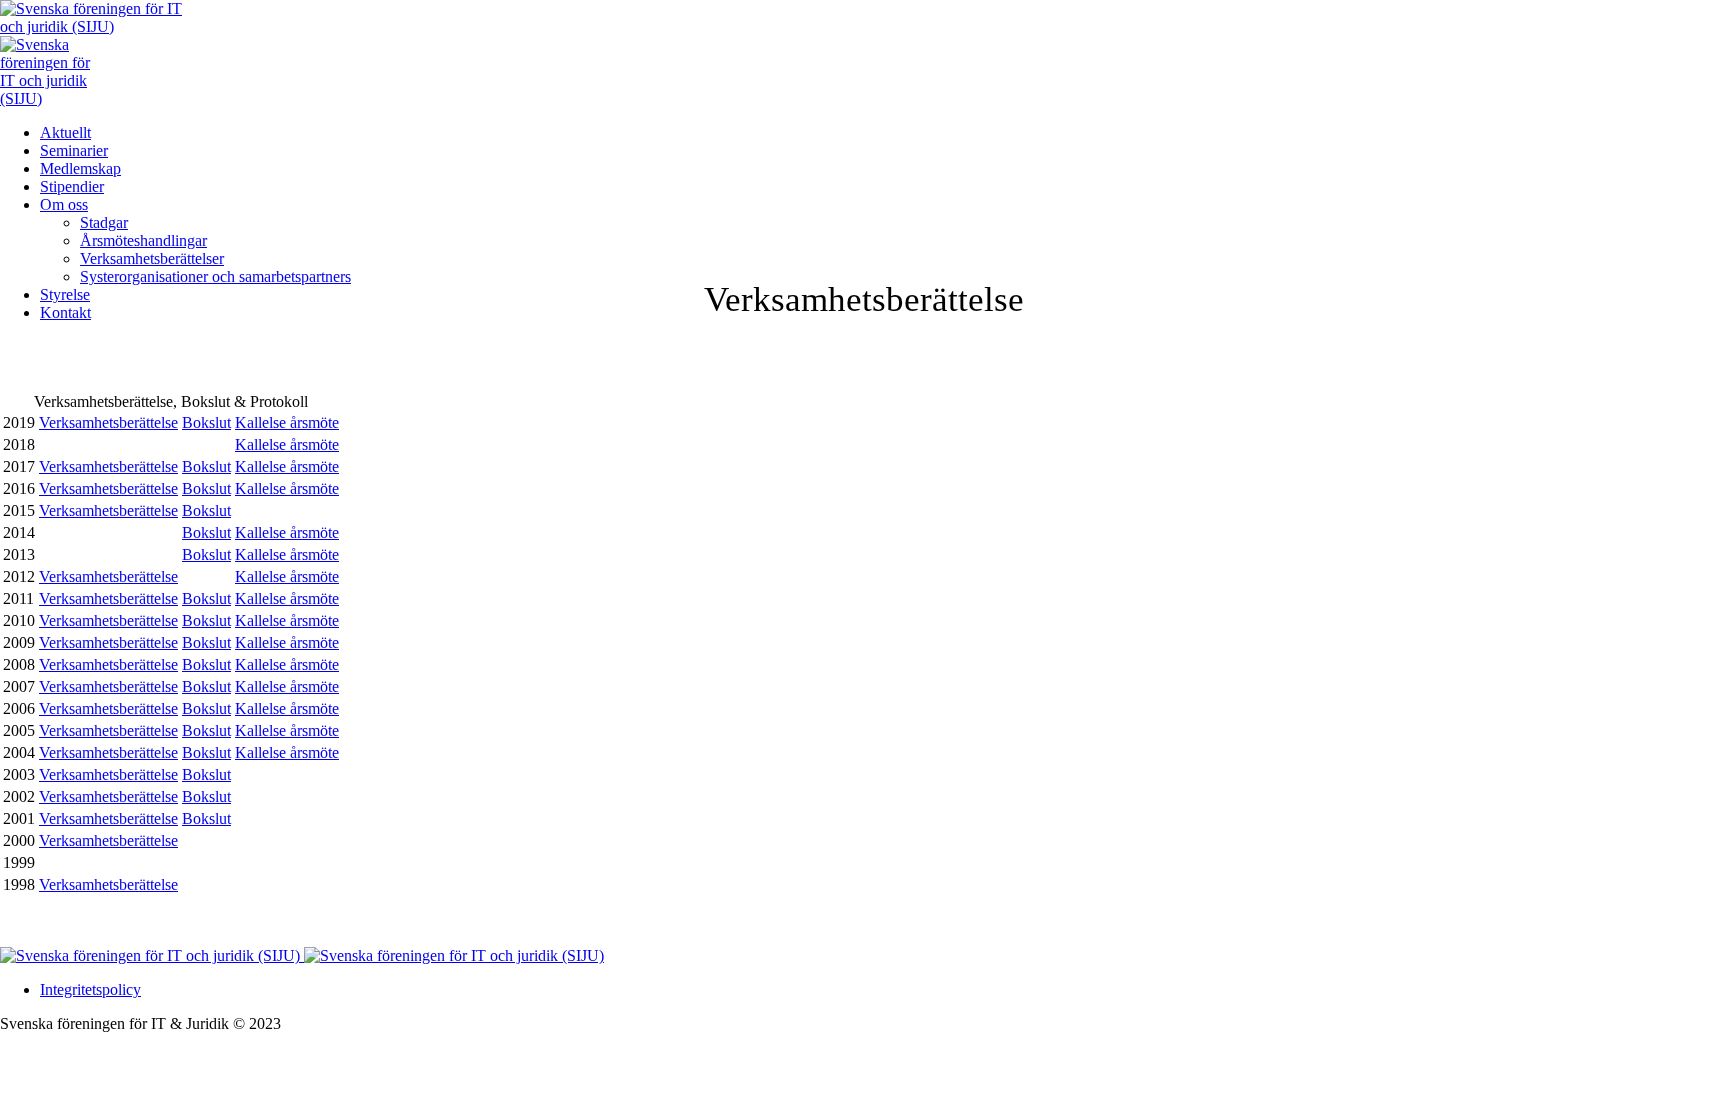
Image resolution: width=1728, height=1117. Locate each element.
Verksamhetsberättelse (108, 422)
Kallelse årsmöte (287, 422)
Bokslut (206, 422)
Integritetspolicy (90, 989)
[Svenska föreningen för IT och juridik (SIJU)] (302, 955)
